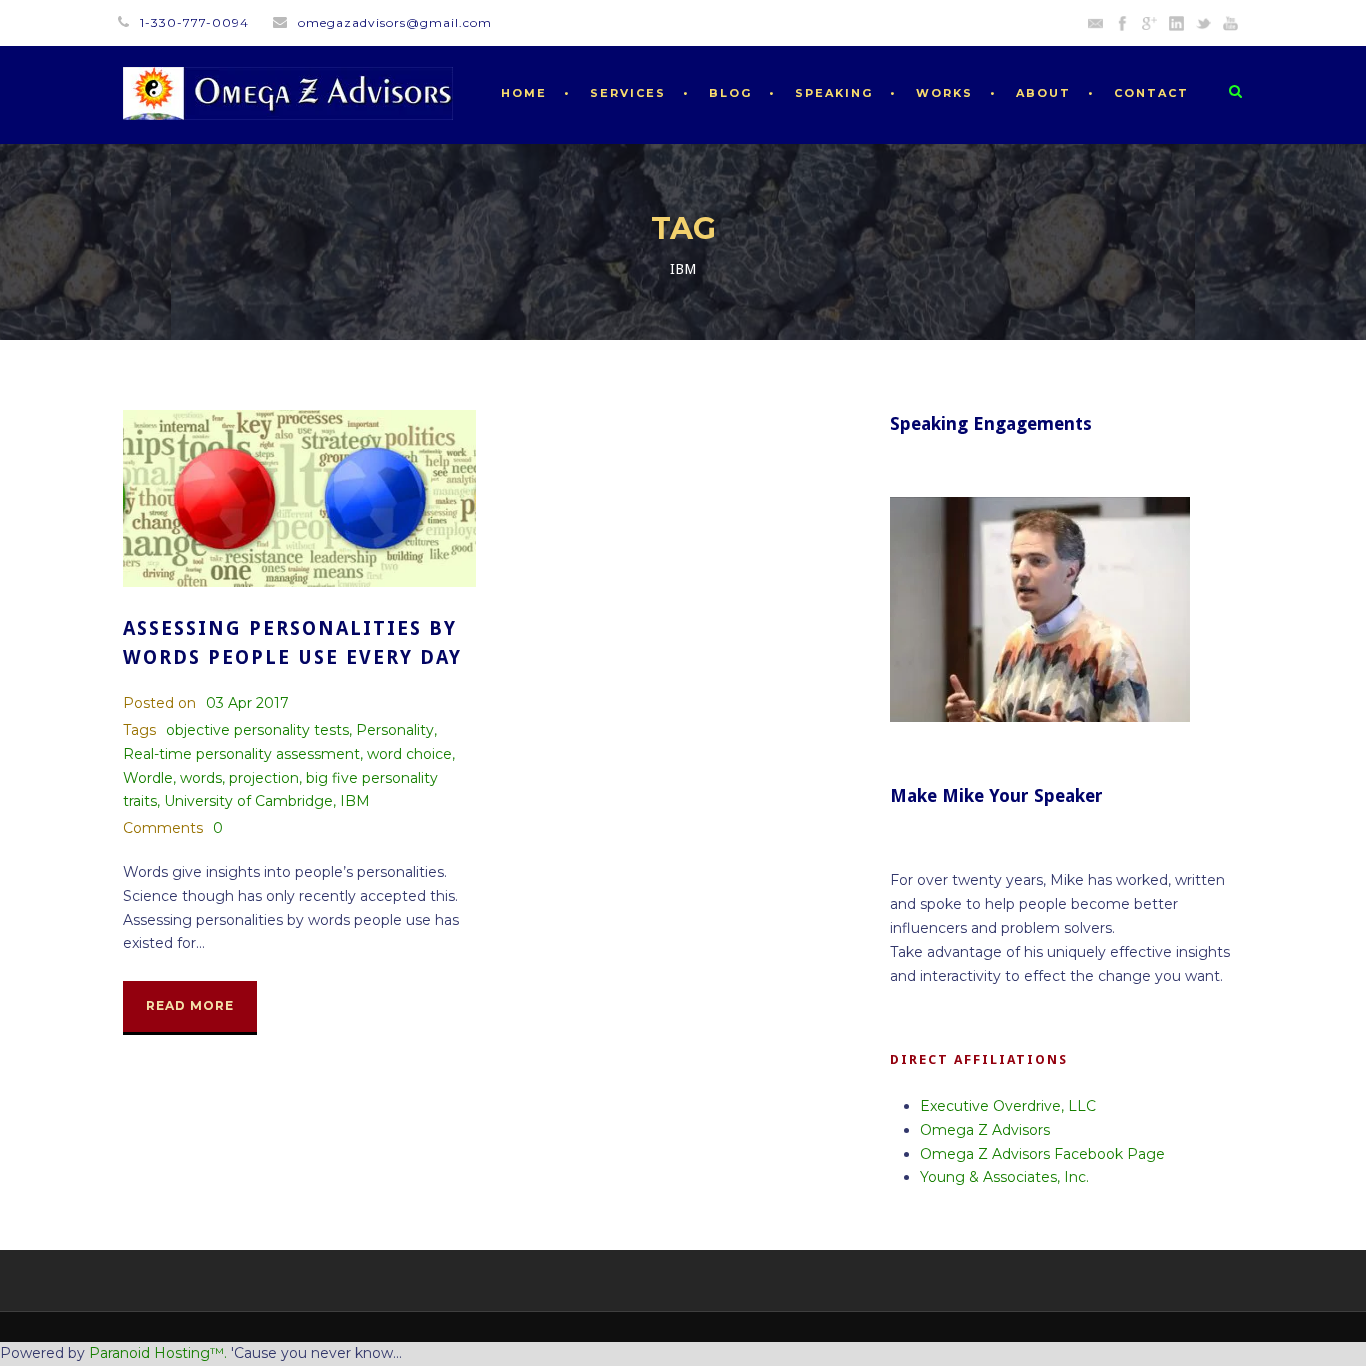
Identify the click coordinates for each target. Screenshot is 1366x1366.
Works (944, 93)
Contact (1151, 93)
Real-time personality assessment (241, 754)
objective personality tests (257, 730)
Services (628, 93)
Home (524, 93)
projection (264, 778)
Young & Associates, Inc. (1004, 1177)
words (201, 778)
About (1043, 93)
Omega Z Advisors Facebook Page (1042, 1154)
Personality (395, 730)
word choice (409, 754)
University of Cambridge (248, 801)
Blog (730, 93)
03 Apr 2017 (247, 703)
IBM (355, 801)
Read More (190, 1005)
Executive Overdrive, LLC (1008, 1106)
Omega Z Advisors (985, 1130)
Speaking (834, 93)
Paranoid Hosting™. (158, 1353)
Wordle (148, 778)
